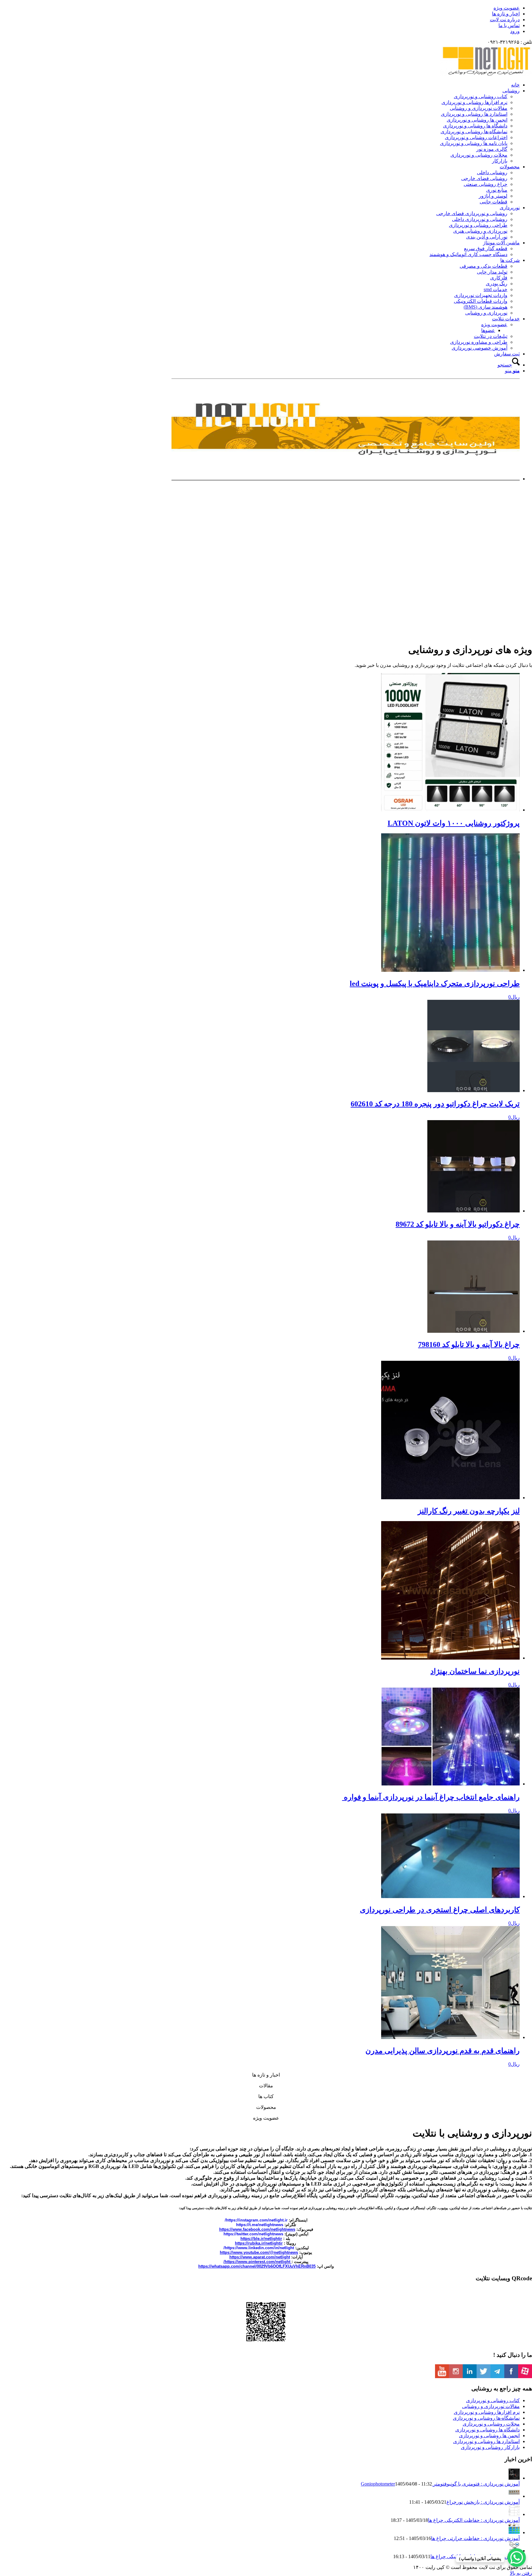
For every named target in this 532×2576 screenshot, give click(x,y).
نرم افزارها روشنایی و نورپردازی (487, 2412)
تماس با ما (509, 25)
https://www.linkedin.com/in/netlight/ (259, 2248)
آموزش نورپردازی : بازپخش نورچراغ (483, 2502)
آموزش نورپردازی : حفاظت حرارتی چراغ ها (475, 2538)
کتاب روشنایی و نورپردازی (493, 2400)
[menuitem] (260, 8)
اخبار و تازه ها (506, 14)
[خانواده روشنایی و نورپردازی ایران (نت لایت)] (486, 74)
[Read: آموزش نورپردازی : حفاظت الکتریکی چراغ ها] (514, 2514)
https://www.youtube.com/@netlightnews (259, 2252)
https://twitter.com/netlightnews (253, 2234)
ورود (515, 31)
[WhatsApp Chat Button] (517, 2558)
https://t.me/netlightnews (260, 2225)
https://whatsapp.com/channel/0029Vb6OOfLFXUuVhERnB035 (257, 2266)
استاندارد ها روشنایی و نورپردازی (486, 2441)
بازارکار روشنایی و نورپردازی (490, 2447)
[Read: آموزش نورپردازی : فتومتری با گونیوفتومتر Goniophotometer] (514, 2478)
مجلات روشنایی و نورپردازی (491, 2424)
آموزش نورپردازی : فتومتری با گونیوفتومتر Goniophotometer (440, 2484)
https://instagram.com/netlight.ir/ (256, 2220)
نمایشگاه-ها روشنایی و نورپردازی (486, 2418)
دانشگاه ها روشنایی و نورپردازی (488, 2430)
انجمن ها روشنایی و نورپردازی (489, 2436)
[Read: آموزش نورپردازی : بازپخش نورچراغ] (514, 2496)
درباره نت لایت (505, 20)
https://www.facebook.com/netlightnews (257, 2229)
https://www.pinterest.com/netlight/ (258, 2262)
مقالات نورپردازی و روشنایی (491, 2406)
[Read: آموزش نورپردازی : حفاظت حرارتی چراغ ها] (514, 2532)
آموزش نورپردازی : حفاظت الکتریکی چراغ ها (474, 2520)
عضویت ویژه (507, 8)
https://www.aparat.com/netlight (260, 2257)
